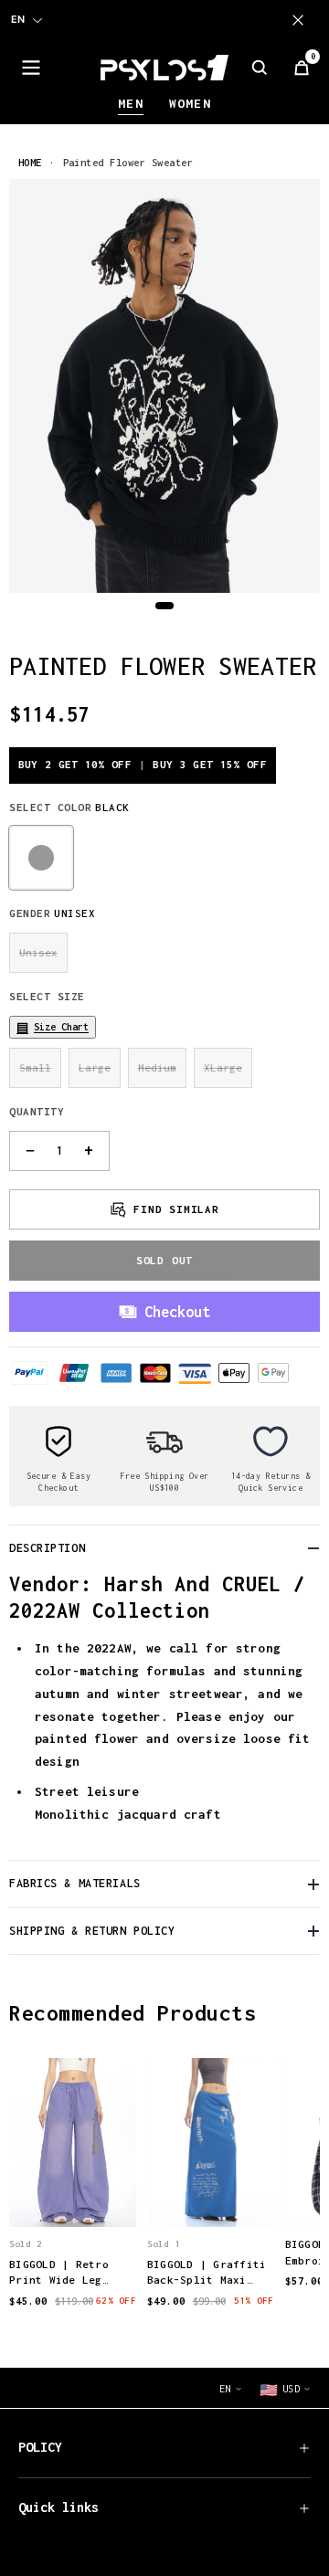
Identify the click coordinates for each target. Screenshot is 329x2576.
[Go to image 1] (164, 606)
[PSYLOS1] (164, 68)
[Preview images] (72, 2194)
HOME (30, 162)
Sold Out (164, 1260)
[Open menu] (31, 68)
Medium (157, 1067)
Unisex (38, 952)
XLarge (223, 1067)
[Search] (260, 68)
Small (35, 1067)
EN (18, 19)
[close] (302, 20)
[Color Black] (41, 858)
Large (95, 1067)
